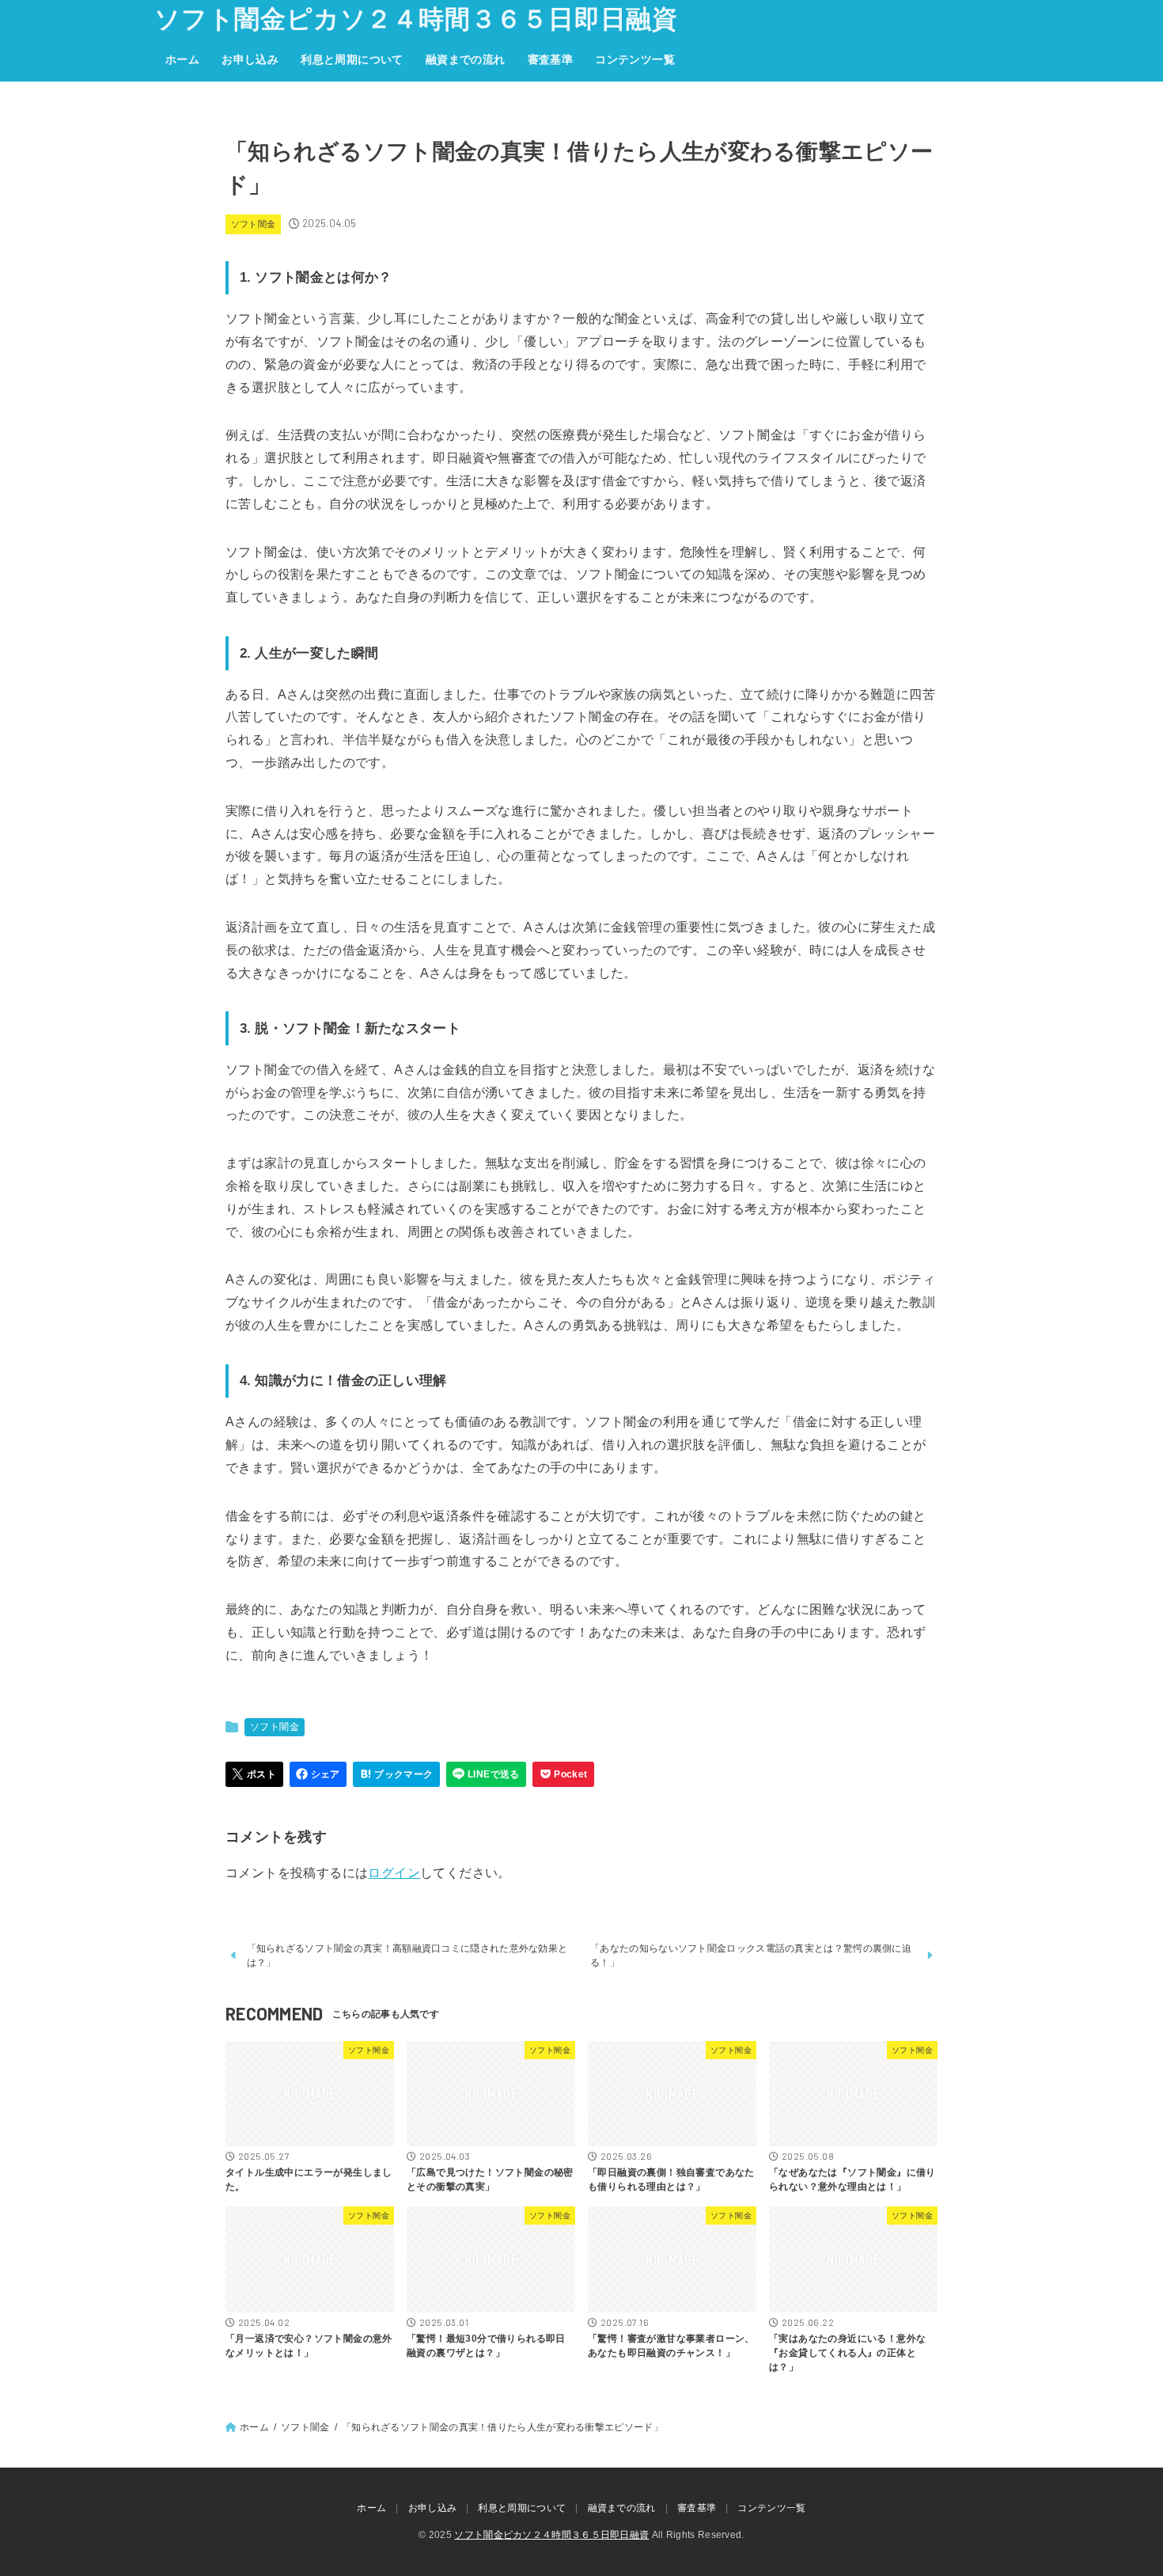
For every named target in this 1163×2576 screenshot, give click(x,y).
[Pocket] (563, 1774)
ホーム (182, 59)
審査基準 (551, 59)
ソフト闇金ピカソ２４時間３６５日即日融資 (416, 19)
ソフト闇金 (254, 224)
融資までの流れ (466, 59)
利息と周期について (352, 59)
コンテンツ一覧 (635, 59)
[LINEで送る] (486, 1774)
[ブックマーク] (396, 1774)
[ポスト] (254, 1774)
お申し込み (250, 59)
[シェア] (318, 1774)
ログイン (394, 1873)
